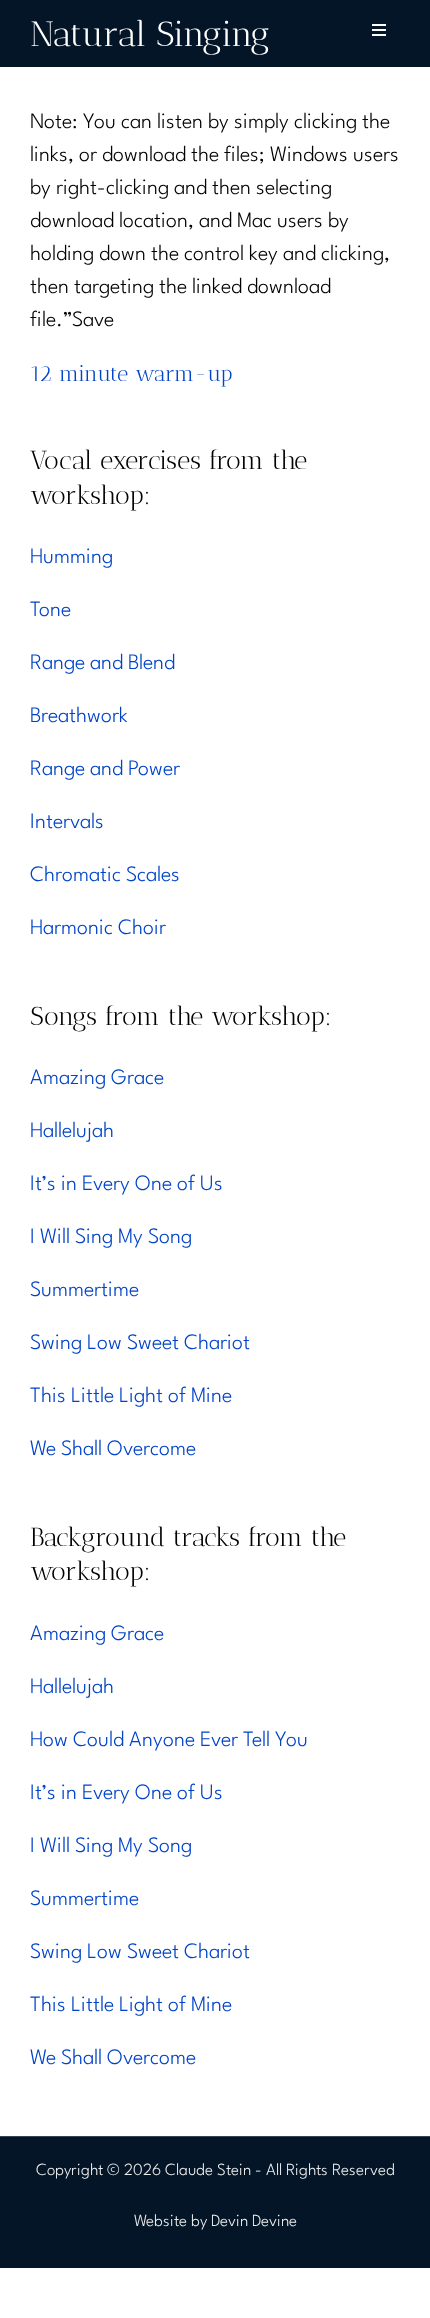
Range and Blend (102, 664)
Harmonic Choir (98, 929)
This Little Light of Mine (131, 1397)
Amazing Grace (97, 1079)
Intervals (67, 823)
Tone (50, 611)
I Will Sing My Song (111, 1238)
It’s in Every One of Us (126, 1185)
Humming (71, 558)
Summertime (84, 1291)
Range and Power (105, 770)
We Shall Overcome (113, 1450)
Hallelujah (72, 1132)
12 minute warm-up (131, 373)
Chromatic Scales (105, 876)
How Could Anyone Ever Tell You (169, 1741)
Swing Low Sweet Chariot (140, 1344)
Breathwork (79, 717)
